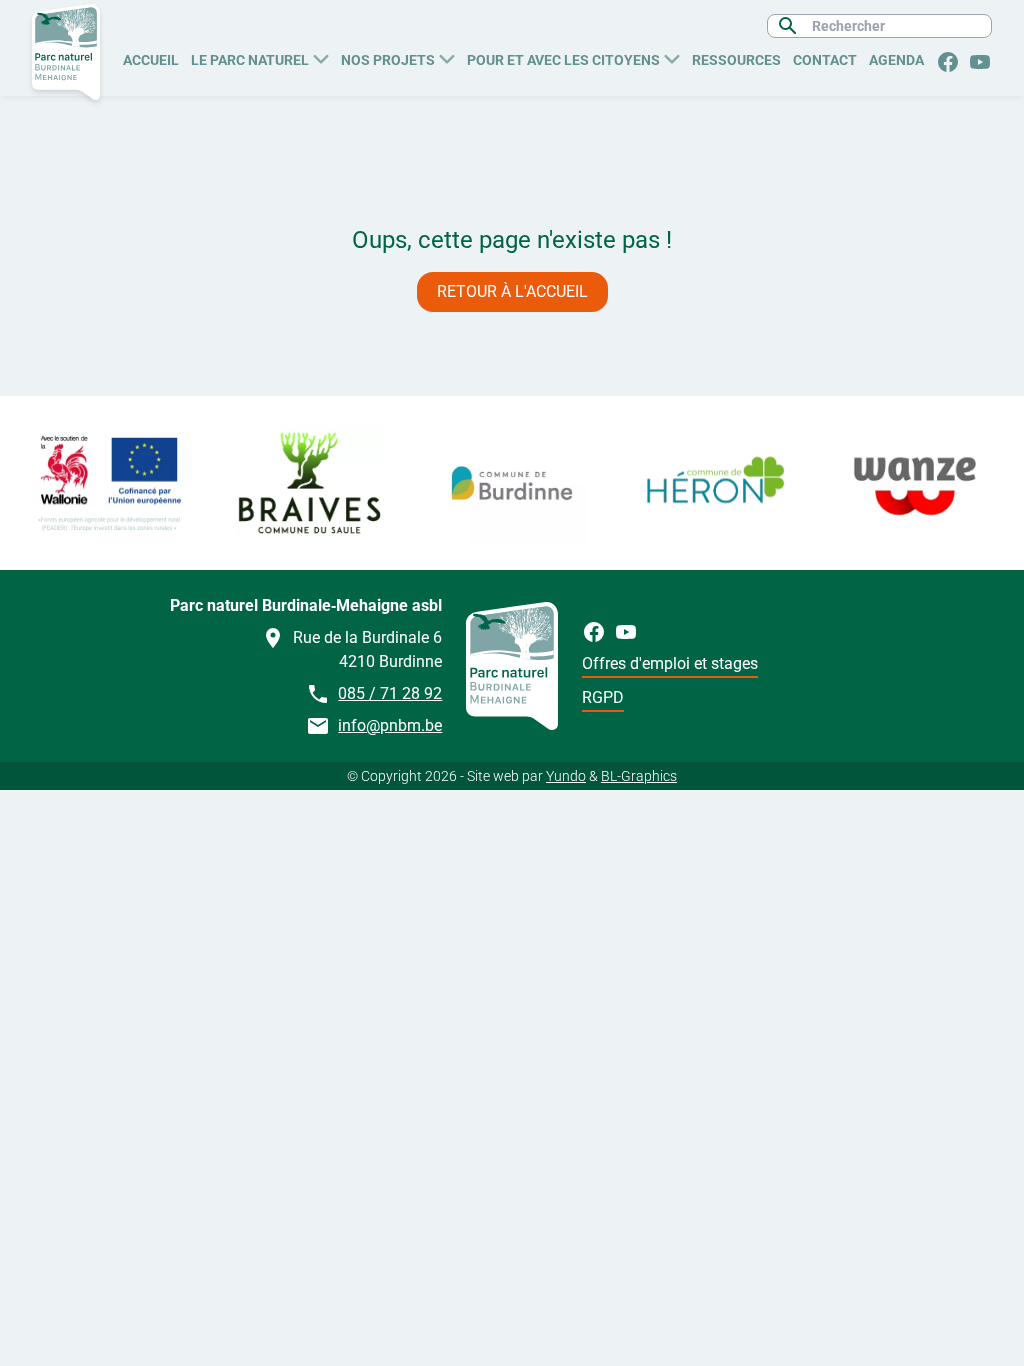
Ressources (736, 60)
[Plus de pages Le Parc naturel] (321, 57)
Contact (825, 60)
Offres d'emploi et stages (670, 663)
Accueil (151, 60)
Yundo (566, 776)
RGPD (603, 697)
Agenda (896, 60)
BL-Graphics (639, 776)
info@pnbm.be (390, 725)
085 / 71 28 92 (390, 693)
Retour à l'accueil (512, 291)
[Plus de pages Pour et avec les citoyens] (672, 57)
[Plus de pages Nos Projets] (447, 57)
